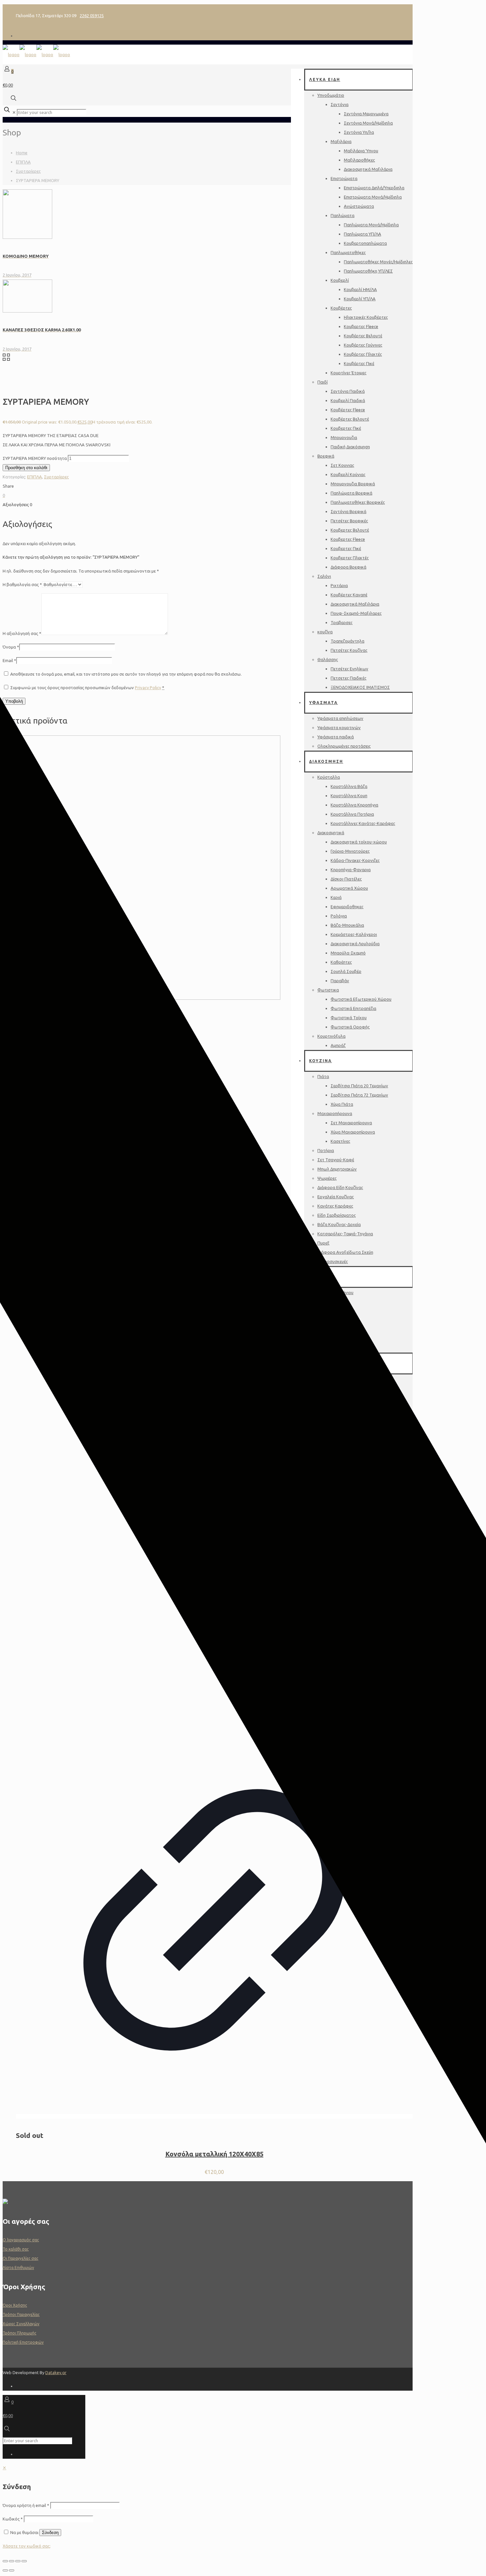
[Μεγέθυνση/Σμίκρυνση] (5, 2561)
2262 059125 (92, 16)
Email (9, 660)
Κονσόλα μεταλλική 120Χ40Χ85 (214, 2154)
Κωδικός (13, 2519)
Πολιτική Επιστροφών (23, 2342)
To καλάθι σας (16, 2249)
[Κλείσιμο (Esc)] (24, 2561)
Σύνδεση (50, 2533)
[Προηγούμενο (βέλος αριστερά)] (5, 2570)
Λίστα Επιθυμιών (18, 2268)
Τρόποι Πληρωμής (20, 2333)
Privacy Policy (148, 688)
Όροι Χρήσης (15, 2305)
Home (22, 153)
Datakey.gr (56, 2372)
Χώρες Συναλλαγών (21, 2324)
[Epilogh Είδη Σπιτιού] (36, 55)
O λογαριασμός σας (21, 2240)
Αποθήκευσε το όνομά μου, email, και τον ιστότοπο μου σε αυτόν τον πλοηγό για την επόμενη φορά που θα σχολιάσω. (126, 674)
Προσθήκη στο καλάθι (26, 468)
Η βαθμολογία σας (22, 584)
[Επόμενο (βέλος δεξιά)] (12, 2570)
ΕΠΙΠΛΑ (23, 162)
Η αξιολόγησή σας (22, 633)
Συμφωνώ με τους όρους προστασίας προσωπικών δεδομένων (87, 688)
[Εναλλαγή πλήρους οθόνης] (12, 2561)
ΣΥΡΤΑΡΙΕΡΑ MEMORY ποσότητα (35, 458)
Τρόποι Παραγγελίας (21, 2315)
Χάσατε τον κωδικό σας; (27, 2546)
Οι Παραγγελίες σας (20, 2258)
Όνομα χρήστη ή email (26, 2505)
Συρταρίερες (28, 171)
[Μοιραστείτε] (18, 2561)
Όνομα (11, 647)
